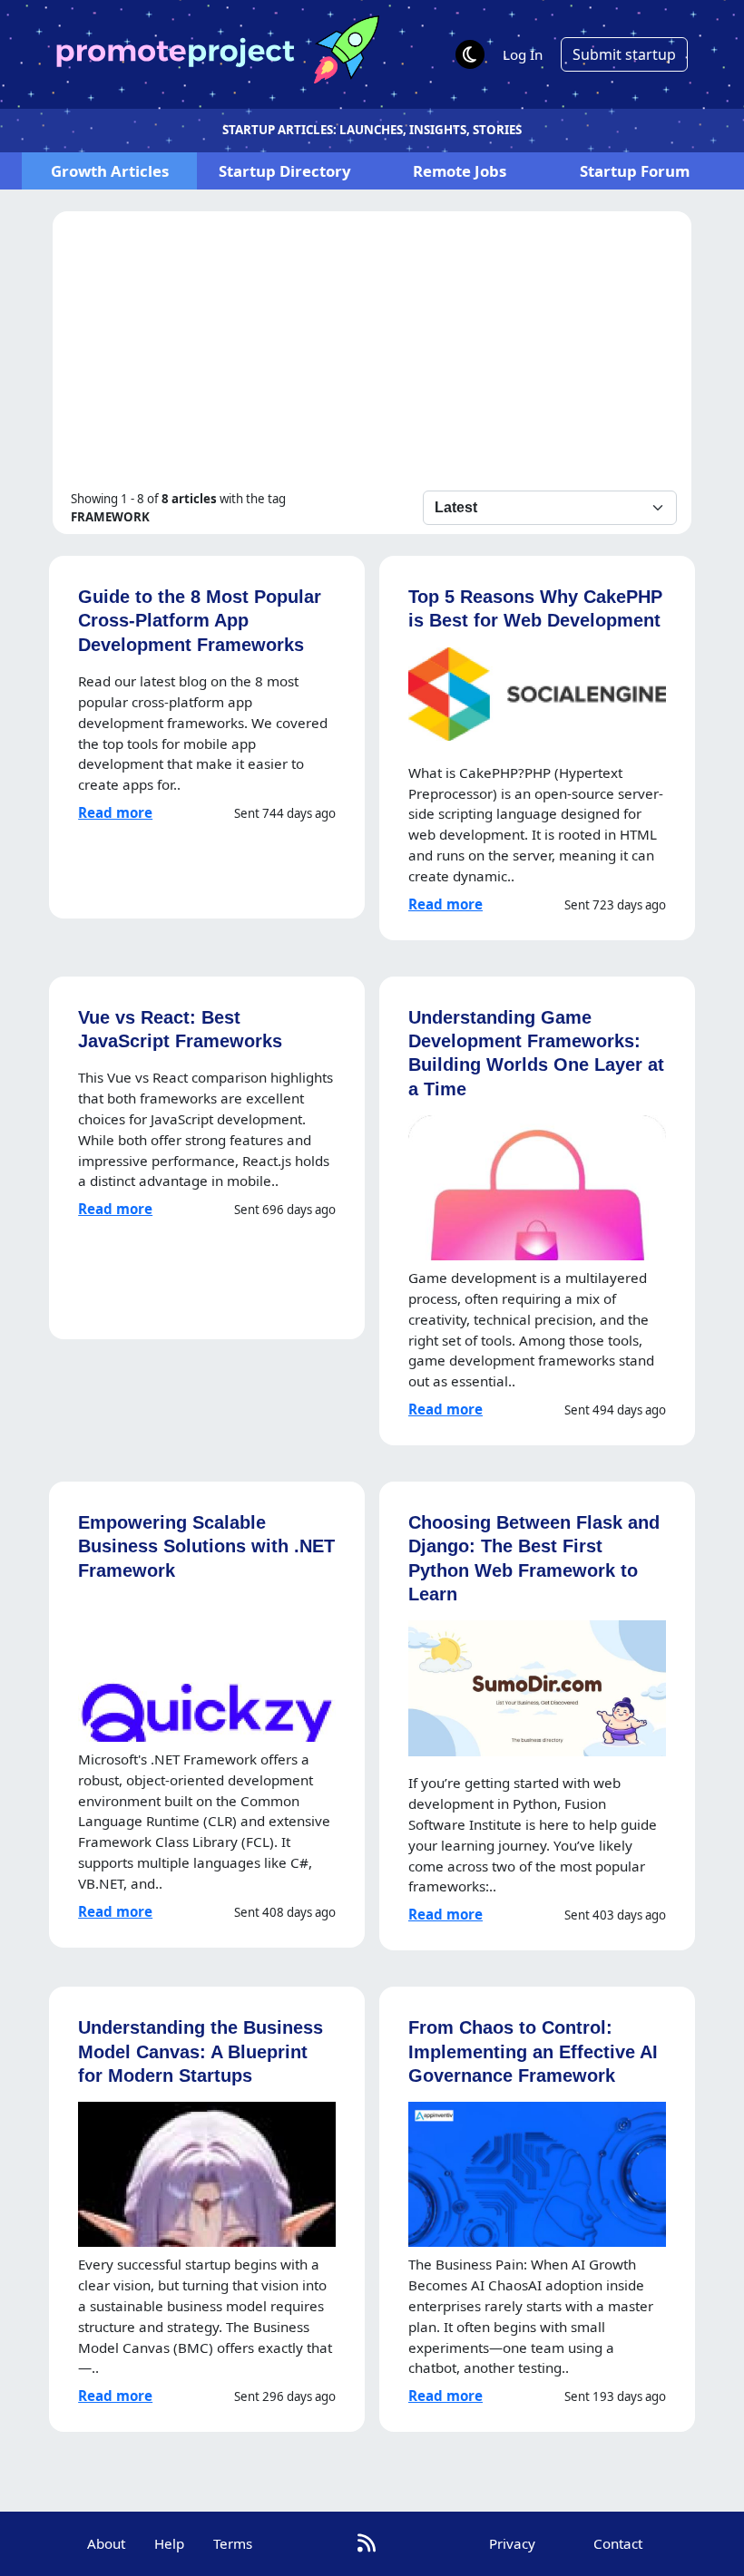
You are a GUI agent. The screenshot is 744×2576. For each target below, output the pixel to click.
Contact (618, 2543)
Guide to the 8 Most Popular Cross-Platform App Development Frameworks (200, 620)
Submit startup (624, 54)
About (106, 2543)
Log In (523, 54)
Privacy (512, 2543)
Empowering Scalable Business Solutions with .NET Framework (206, 1546)
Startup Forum (635, 171)
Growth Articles (110, 171)
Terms (233, 2543)
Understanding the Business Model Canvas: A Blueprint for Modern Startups (201, 2051)
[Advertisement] (372, 355)
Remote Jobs (460, 171)
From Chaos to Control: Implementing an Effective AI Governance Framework (533, 2051)
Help (169, 2543)
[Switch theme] (470, 54)
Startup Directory (285, 171)
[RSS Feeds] (367, 2543)
